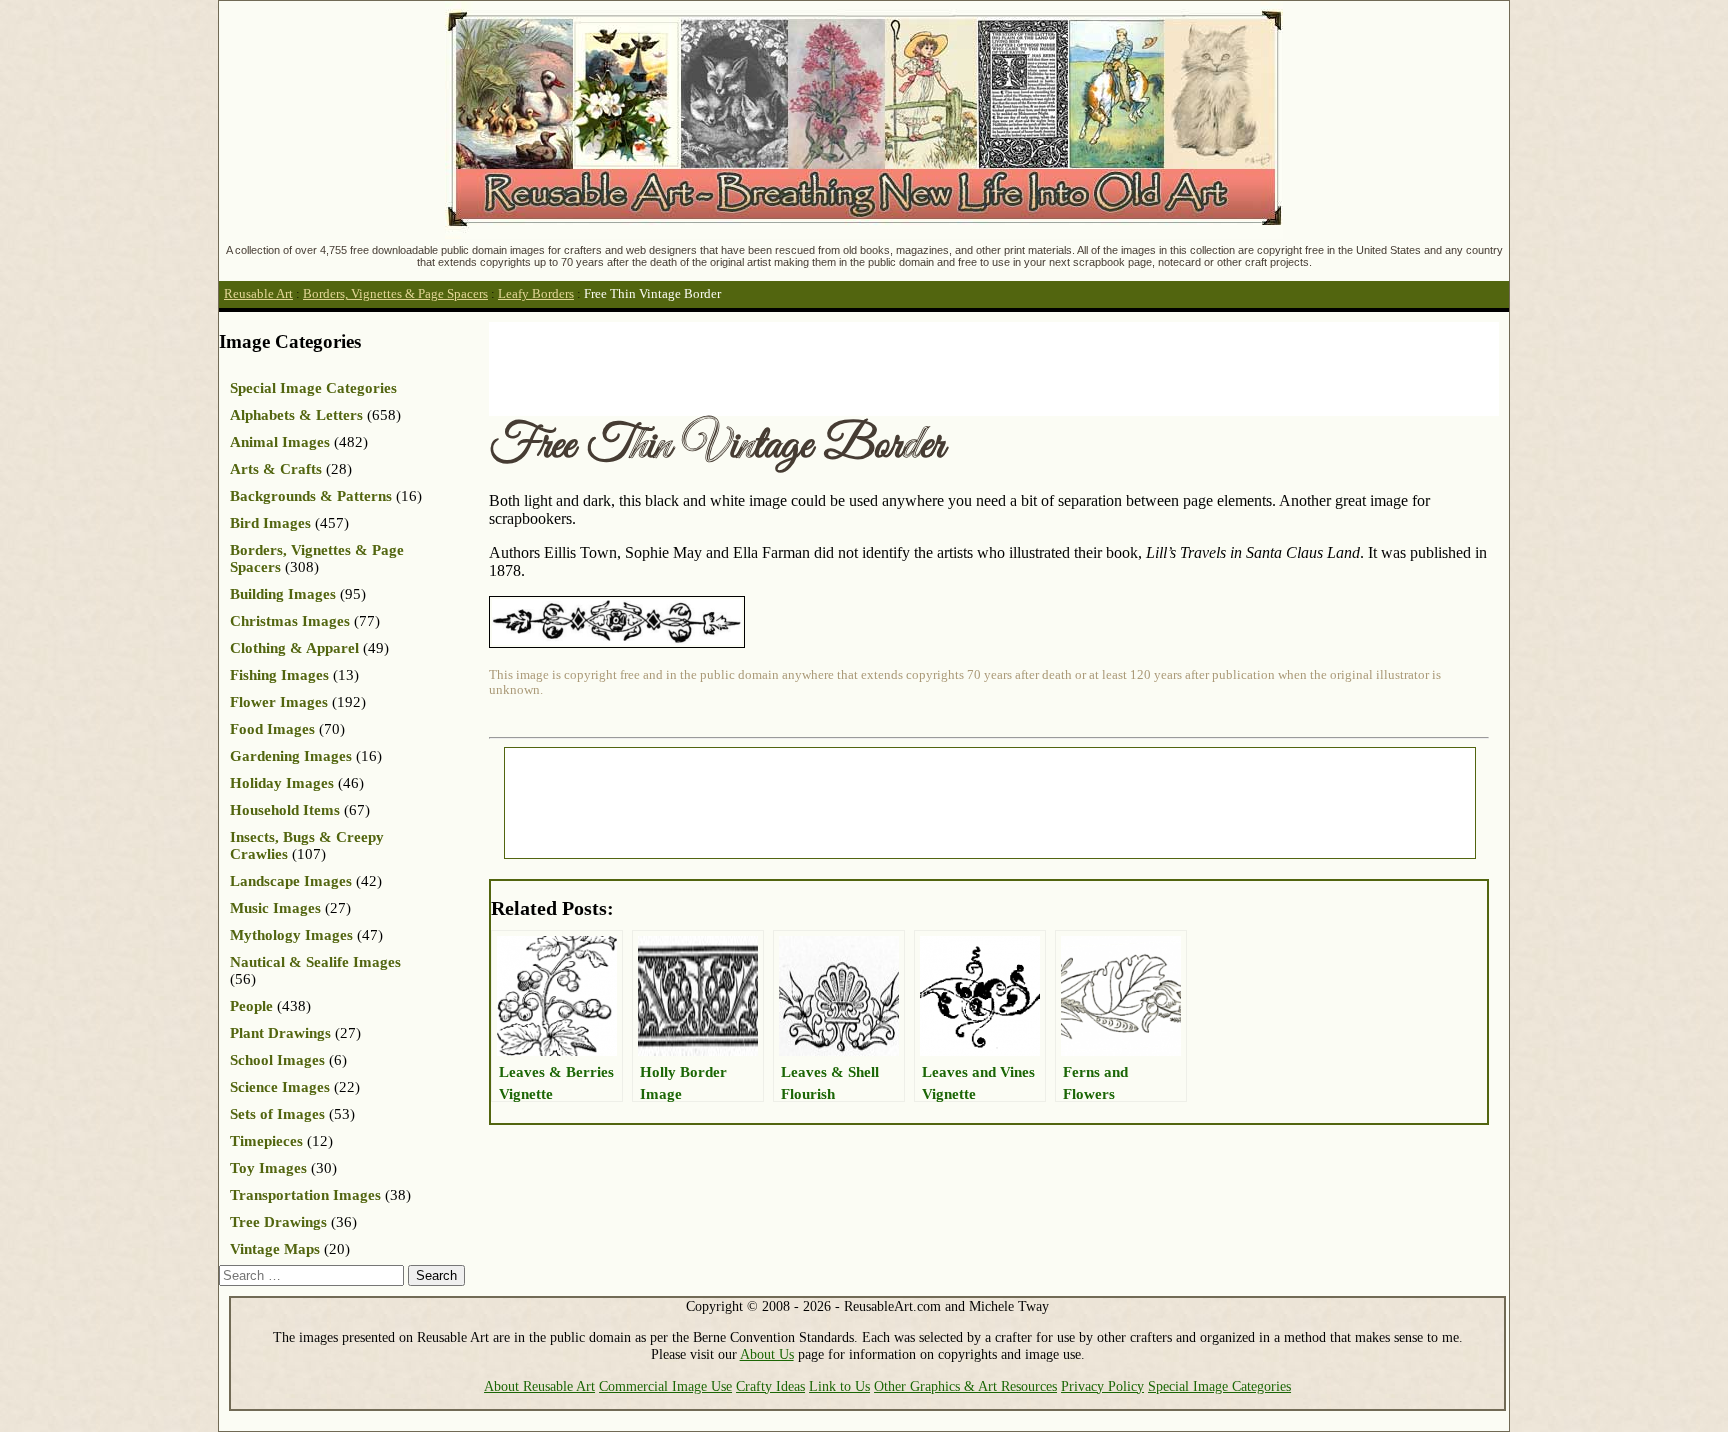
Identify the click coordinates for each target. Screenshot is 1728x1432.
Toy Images (268, 1168)
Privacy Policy (1102, 1386)
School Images (277, 1060)
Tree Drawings (278, 1222)
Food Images (272, 729)
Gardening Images (291, 756)
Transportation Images (305, 1195)
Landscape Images (291, 881)
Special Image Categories (313, 388)
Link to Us (839, 1386)
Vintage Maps (275, 1249)
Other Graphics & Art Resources (965, 1386)
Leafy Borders (536, 294)
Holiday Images (282, 783)
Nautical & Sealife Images (315, 962)
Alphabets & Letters (296, 415)
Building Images (283, 594)
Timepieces (266, 1141)
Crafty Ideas (770, 1386)
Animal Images (280, 442)
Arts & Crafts (276, 469)
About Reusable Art (539, 1386)
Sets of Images (277, 1114)
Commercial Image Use (665, 1386)
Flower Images (279, 702)
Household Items (285, 810)
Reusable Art (258, 294)
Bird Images (270, 523)
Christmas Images (290, 621)
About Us (767, 1354)
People (251, 1006)
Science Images (280, 1087)
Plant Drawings (280, 1033)
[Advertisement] (853, 367)
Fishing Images (279, 675)
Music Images (275, 908)
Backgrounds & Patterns (311, 496)
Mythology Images (291, 935)
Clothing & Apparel (294, 648)
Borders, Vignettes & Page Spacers (395, 294)
